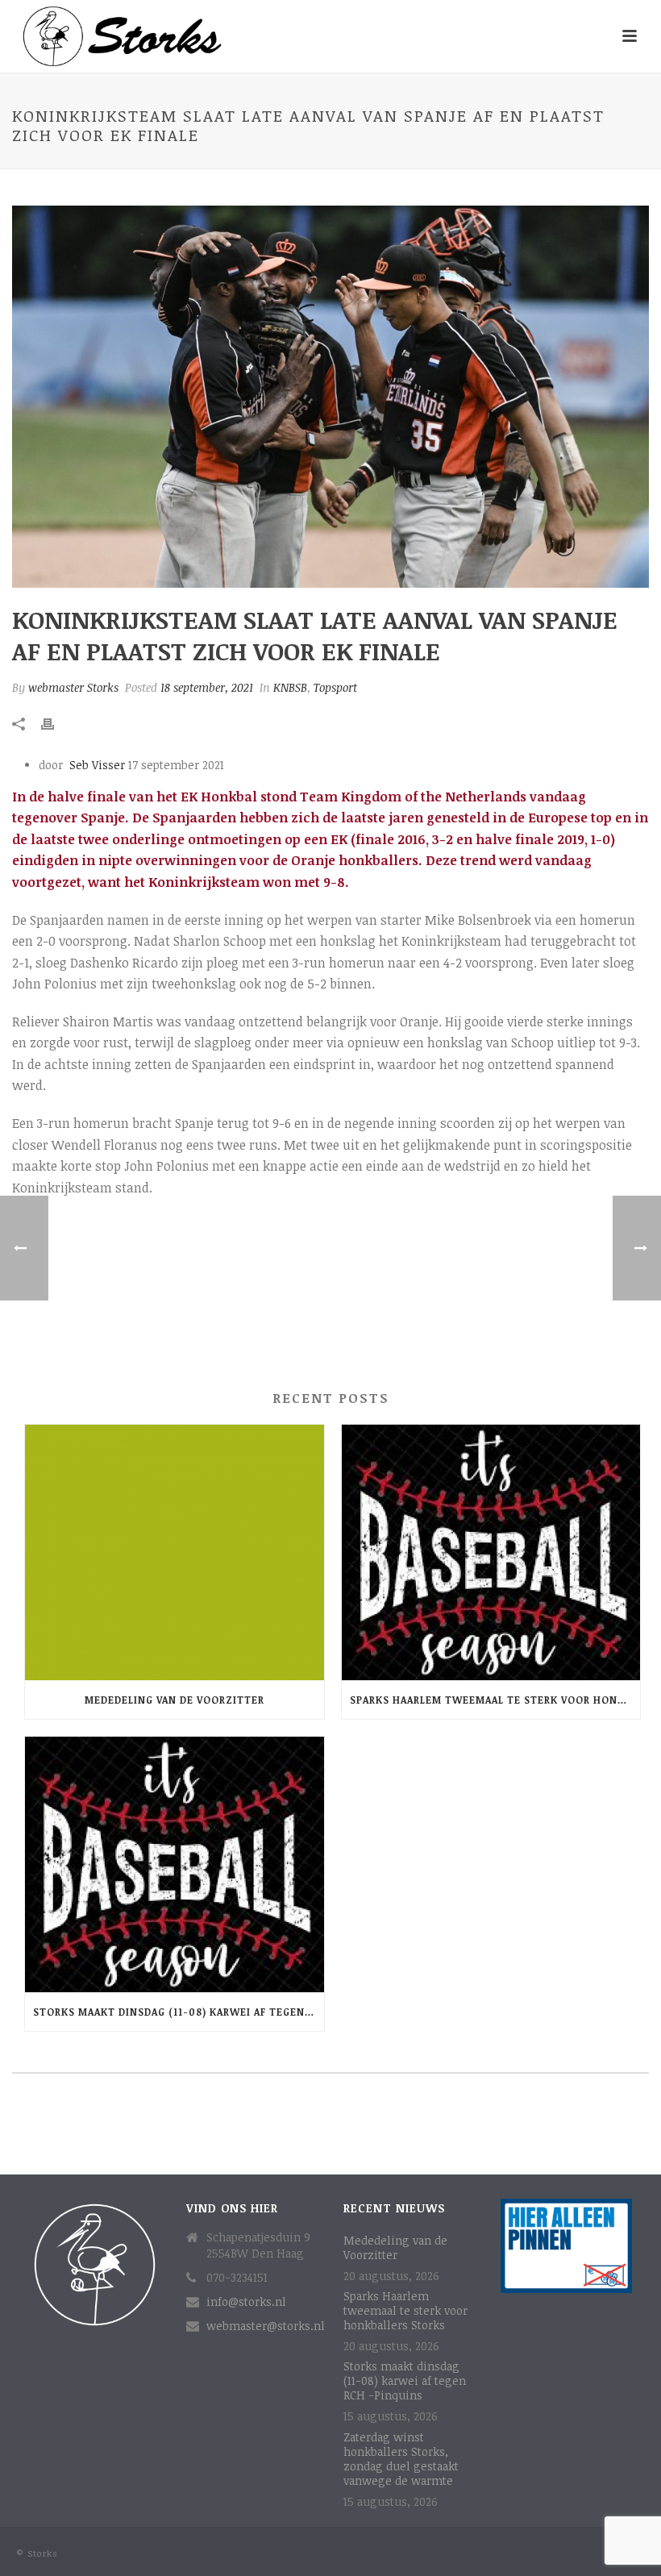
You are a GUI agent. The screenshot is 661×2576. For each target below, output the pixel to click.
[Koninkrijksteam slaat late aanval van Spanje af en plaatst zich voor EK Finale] (330, 397)
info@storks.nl (246, 2302)
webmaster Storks (73, 687)
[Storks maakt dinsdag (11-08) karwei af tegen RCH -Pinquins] (175, 1864)
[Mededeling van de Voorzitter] (175, 1552)
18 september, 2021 (207, 687)
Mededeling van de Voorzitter (175, 1700)
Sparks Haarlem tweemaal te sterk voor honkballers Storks (495, 1700)
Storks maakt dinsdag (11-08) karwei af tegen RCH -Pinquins (179, 2012)
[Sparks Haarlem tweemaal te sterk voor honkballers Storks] (491, 1552)
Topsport (335, 687)
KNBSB (290, 687)
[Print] (56, 722)
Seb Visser (99, 765)
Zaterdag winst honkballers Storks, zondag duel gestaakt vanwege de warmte (401, 2459)
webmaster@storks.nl (266, 2326)
